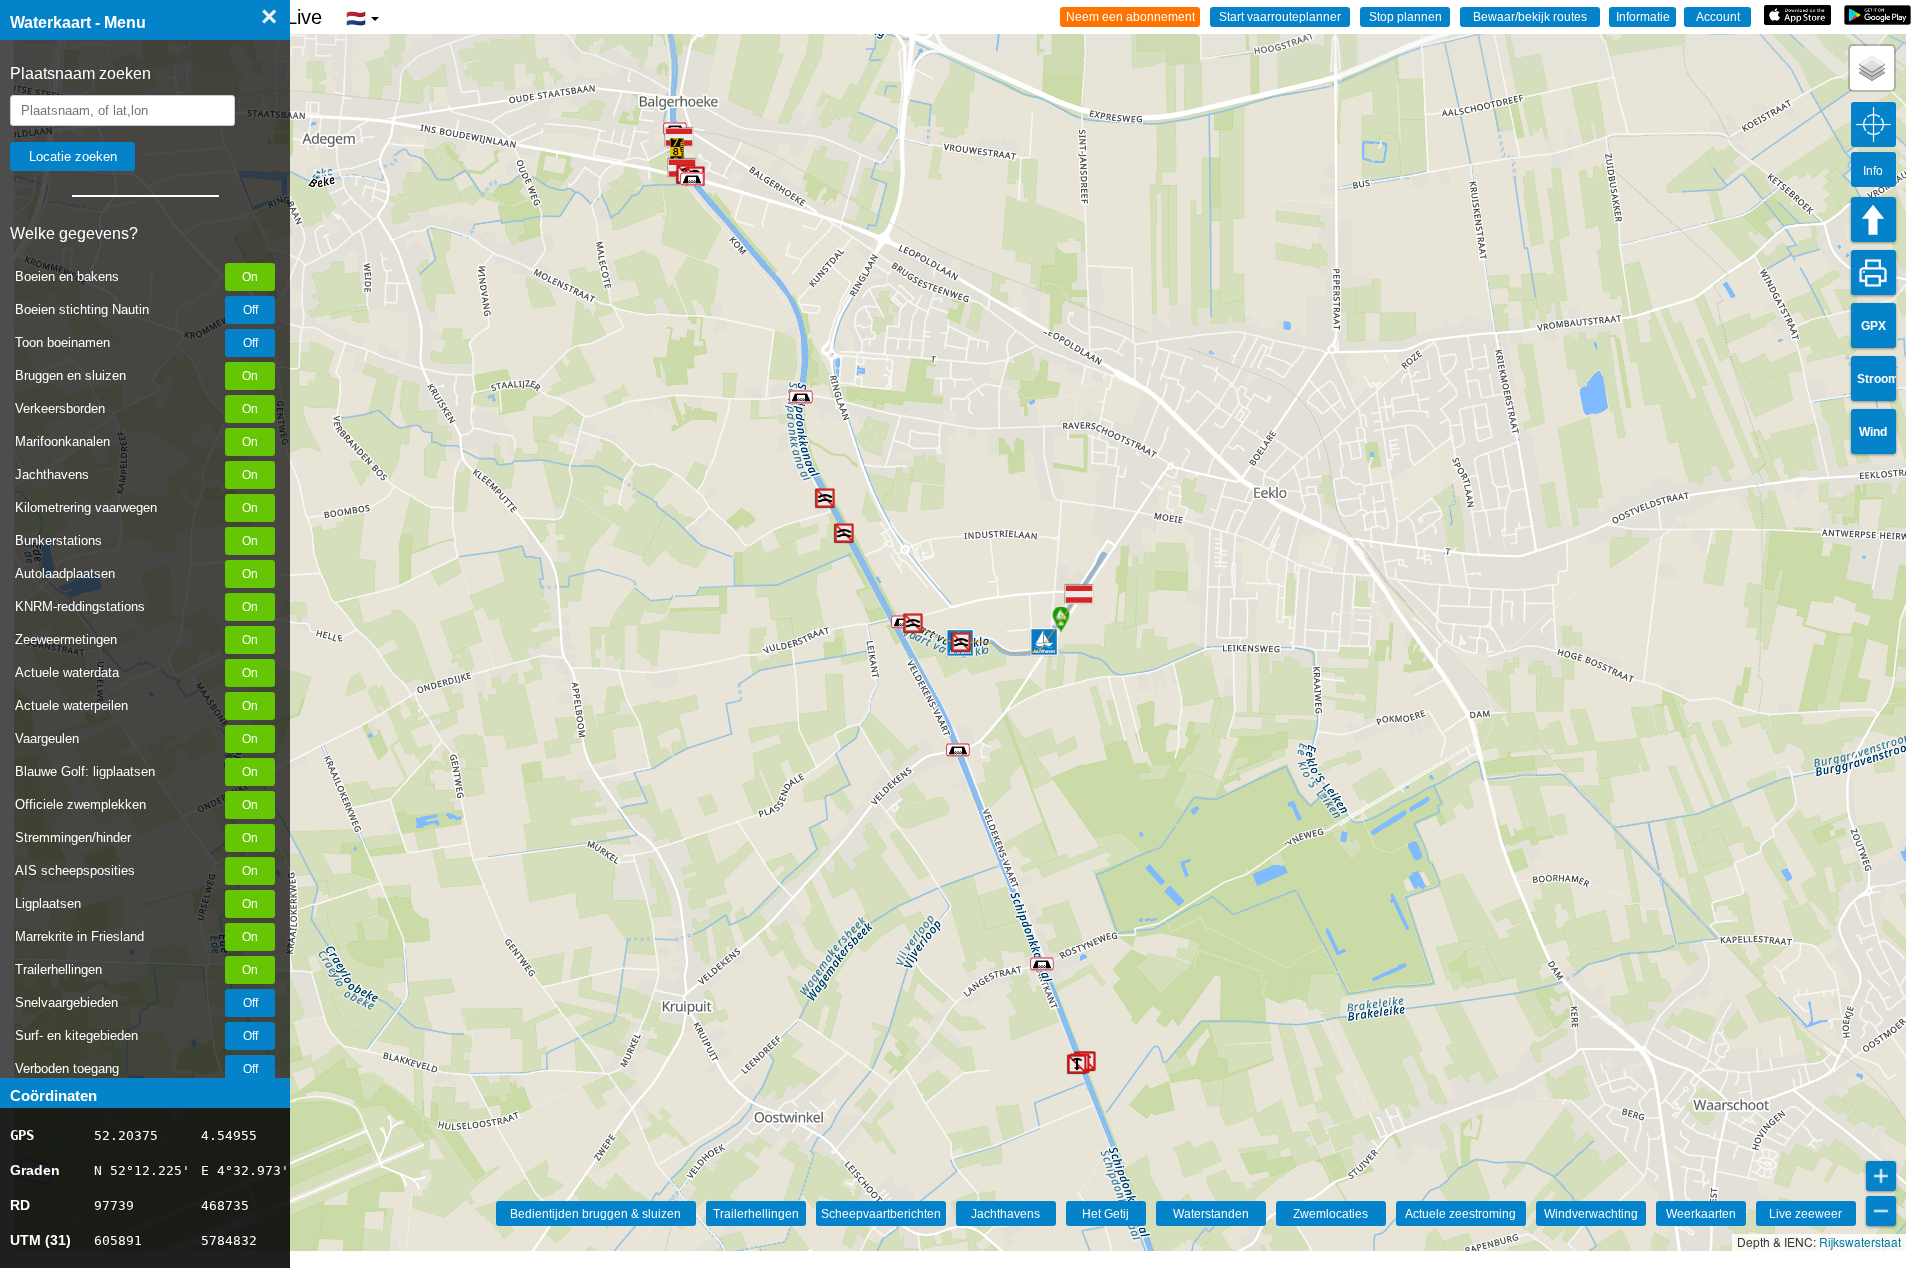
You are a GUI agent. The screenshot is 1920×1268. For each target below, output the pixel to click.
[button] (677, 152)
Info (1873, 171)
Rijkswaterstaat (1860, 1241)
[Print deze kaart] (1873, 272)
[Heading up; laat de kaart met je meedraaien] (1873, 219)
